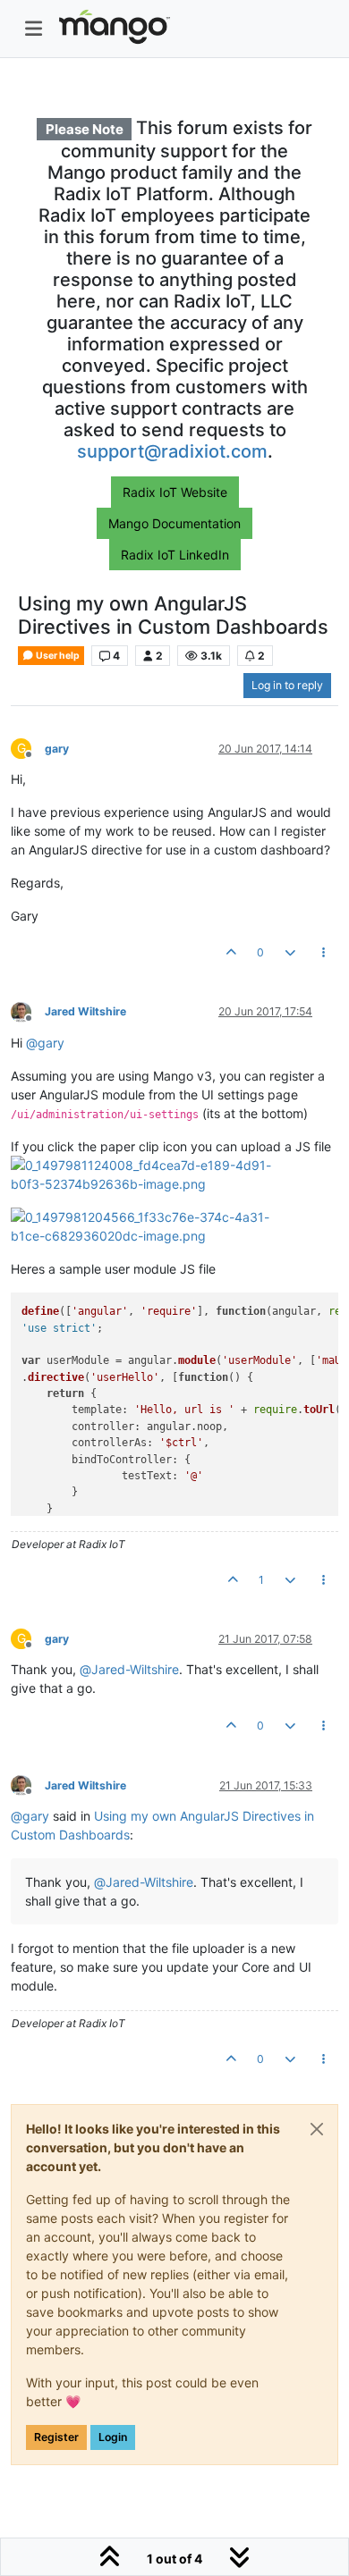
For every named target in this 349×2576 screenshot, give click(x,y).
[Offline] (28, 1011)
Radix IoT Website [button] (175, 492)
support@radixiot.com (172, 451)
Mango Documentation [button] (174, 523)
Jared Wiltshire (85, 1011)
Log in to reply (287, 685)
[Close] (317, 2129)
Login (113, 2437)
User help (57, 656)
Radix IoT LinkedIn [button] (175, 555)
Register (56, 2437)
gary (57, 749)
